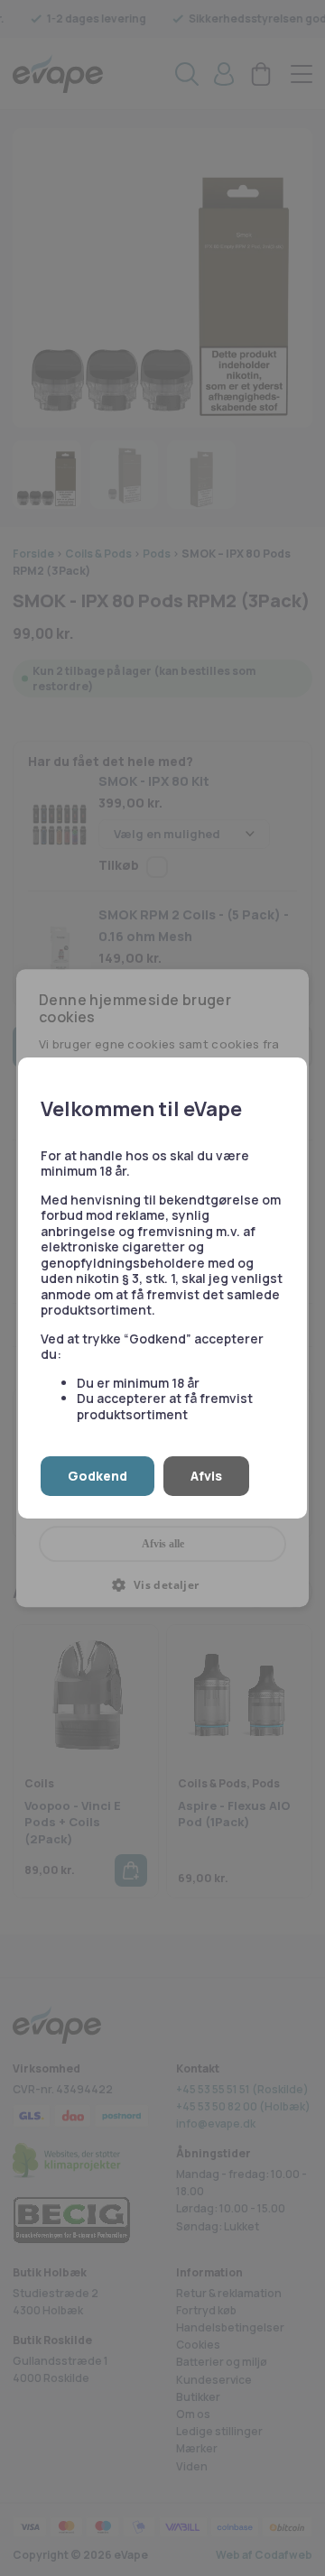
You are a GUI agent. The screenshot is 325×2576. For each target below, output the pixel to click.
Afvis (206, 1476)
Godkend (97, 1476)
